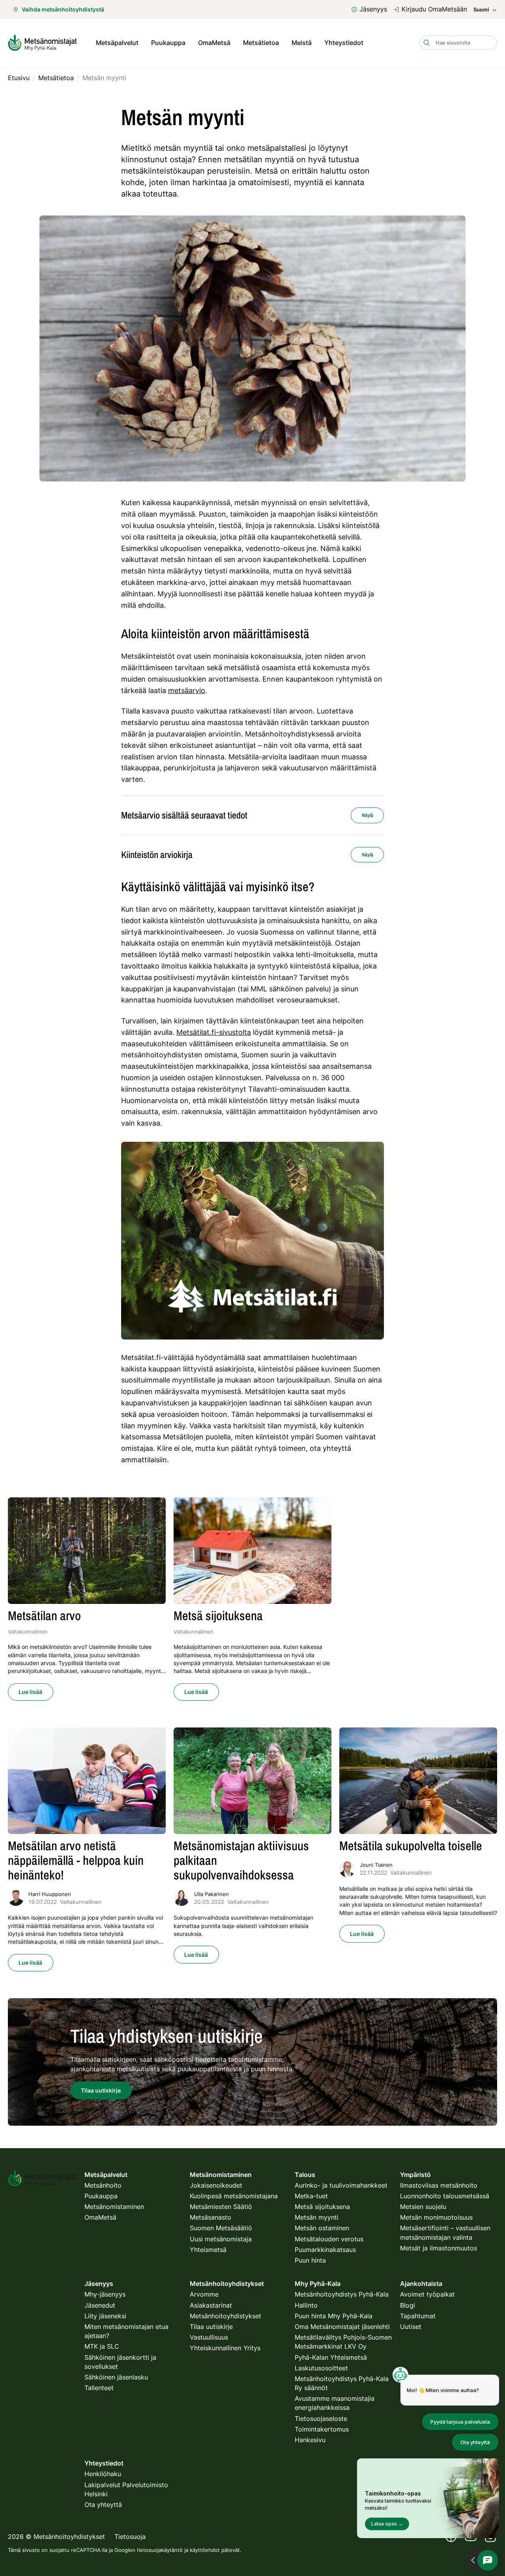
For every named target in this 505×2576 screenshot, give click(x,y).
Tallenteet (99, 2388)
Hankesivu (310, 2440)
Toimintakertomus (322, 2429)
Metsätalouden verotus (329, 2239)
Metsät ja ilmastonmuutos (439, 2248)
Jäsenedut (100, 2305)
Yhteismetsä (208, 2250)
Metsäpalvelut (117, 43)
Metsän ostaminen (322, 2228)
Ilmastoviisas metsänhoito (439, 2185)
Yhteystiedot (344, 43)
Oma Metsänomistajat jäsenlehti (342, 2327)
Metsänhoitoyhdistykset (225, 2316)
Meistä (302, 43)
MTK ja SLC (102, 2346)
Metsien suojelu (423, 2207)
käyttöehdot (205, 2550)
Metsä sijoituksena (322, 2207)
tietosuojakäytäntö (160, 2550)
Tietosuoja (130, 2537)
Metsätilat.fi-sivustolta (214, 1032)
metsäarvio (187, 690)
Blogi (408, 2305)
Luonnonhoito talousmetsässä (445, 2196)
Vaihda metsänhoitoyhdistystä (63, 9)
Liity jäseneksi (105, 2316)
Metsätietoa (261, 43)
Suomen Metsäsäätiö (221, 2228)
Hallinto (306, 2305)
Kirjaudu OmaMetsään (434, 9)
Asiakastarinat (211, 2305)
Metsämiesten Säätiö (221, 2207)
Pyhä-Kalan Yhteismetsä (331, 2357)
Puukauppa (168, 43)
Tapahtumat (418, 2316)
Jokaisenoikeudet (216, 2185)
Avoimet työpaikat (427, 2294)
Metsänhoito (103, 2185)
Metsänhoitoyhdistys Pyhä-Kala (342, 2294)
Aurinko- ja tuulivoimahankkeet (341, 2185)
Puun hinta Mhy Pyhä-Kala (334, 2316)
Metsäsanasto (210, 2217)
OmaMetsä (214, 43)
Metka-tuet (311, 2196)
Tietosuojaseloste (321, 2419)
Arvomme (204, 2294)
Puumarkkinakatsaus (325, 2250)
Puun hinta (310, 2260)
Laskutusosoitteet (321, 2368)
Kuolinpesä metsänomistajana (234, 2196)
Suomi (481, 10)
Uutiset (411, 2327)
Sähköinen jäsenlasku (116, 2377)
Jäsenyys (373, 9)
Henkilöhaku (103, 2474)
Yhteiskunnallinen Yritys (225, 2348)
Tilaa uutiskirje (211, 2327)
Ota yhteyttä (103, 2505)
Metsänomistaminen (114, 2207)
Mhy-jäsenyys (105, 2294)
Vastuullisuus (209, 2337)
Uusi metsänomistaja (221, 2239)
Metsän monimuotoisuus (436, 2217)
